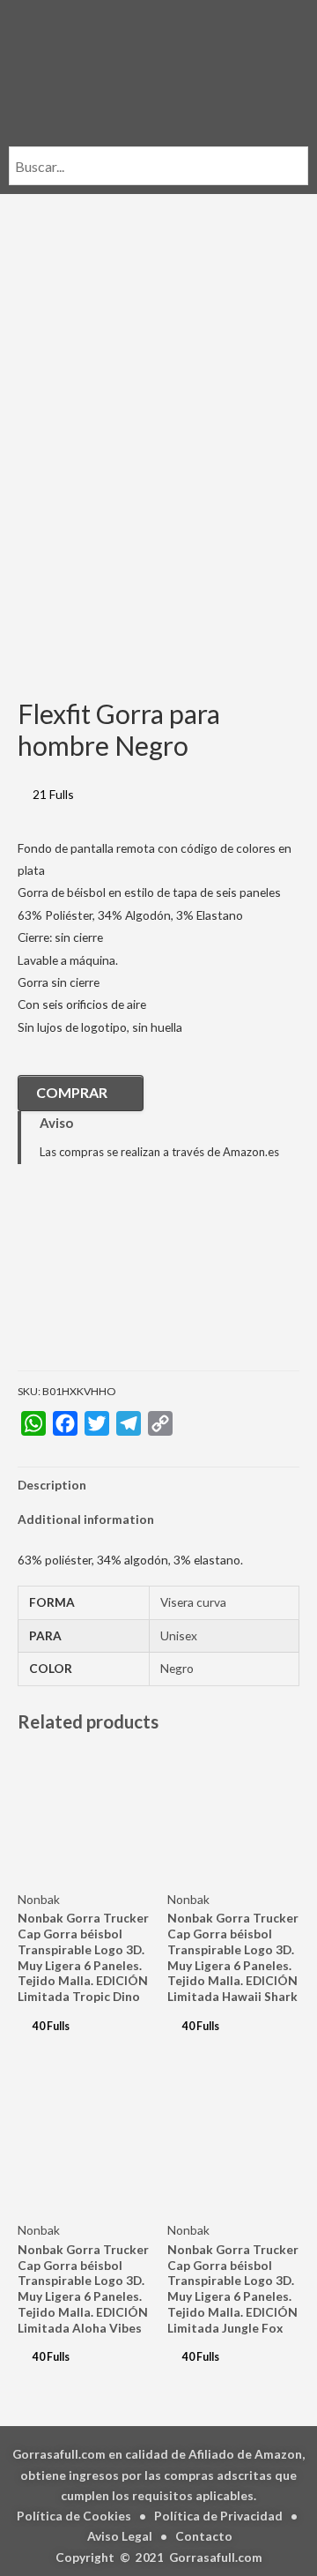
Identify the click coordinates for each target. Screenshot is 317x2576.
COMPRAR (72, 1092)
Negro (177, 1668)
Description (52, 1485)
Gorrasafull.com (216, 2557)
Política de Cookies (74, 2516)
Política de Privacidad (218, 2516)
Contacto (204, 2536)
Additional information (86, 1519)
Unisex (179, 1635)
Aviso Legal (120, 2536)
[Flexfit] (106, 1281)
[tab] (158, 1485)
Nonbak (39, 1899)
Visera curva (193, 1602)
